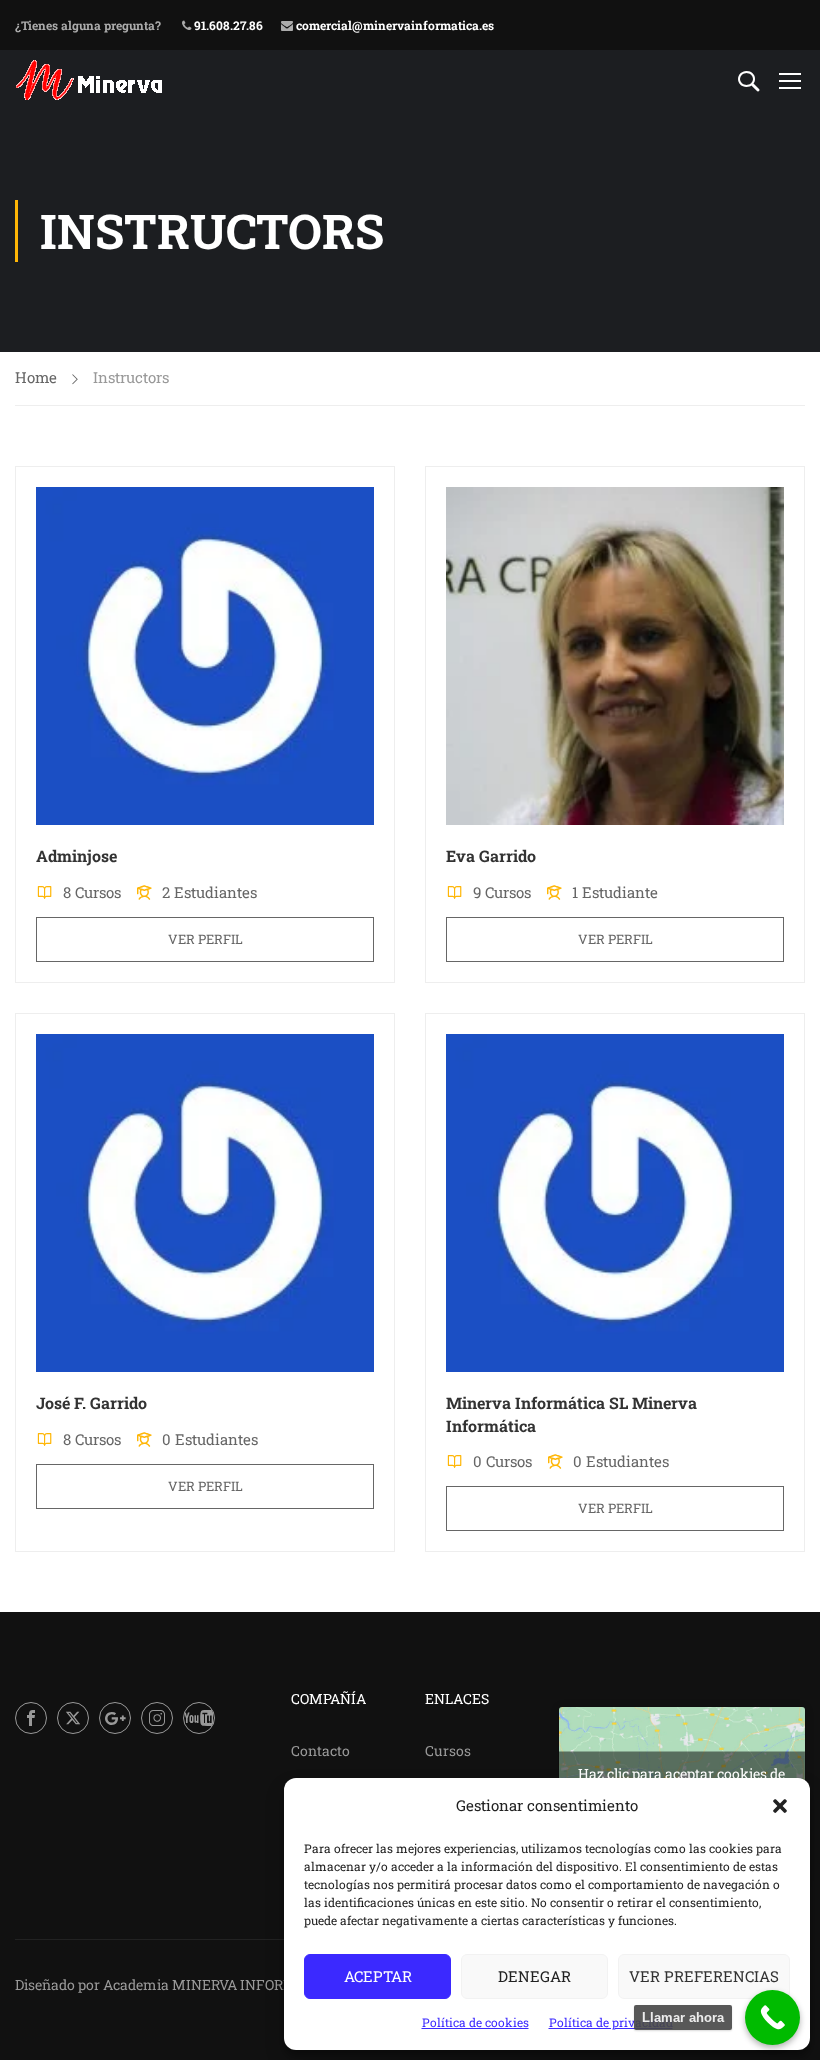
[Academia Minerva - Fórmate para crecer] (91, 80)
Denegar (534, 1976)
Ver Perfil (205, 939)
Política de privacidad (611, 2022)
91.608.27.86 (227, 25)
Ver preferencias (704, 1976)
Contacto (320, 1750)
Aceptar (378, 1976)
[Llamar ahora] (772, 2017)
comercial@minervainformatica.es (393, 25)
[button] (780, 1806)
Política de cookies (475, 2022)
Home (36, 377)
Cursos (448, 1750)
